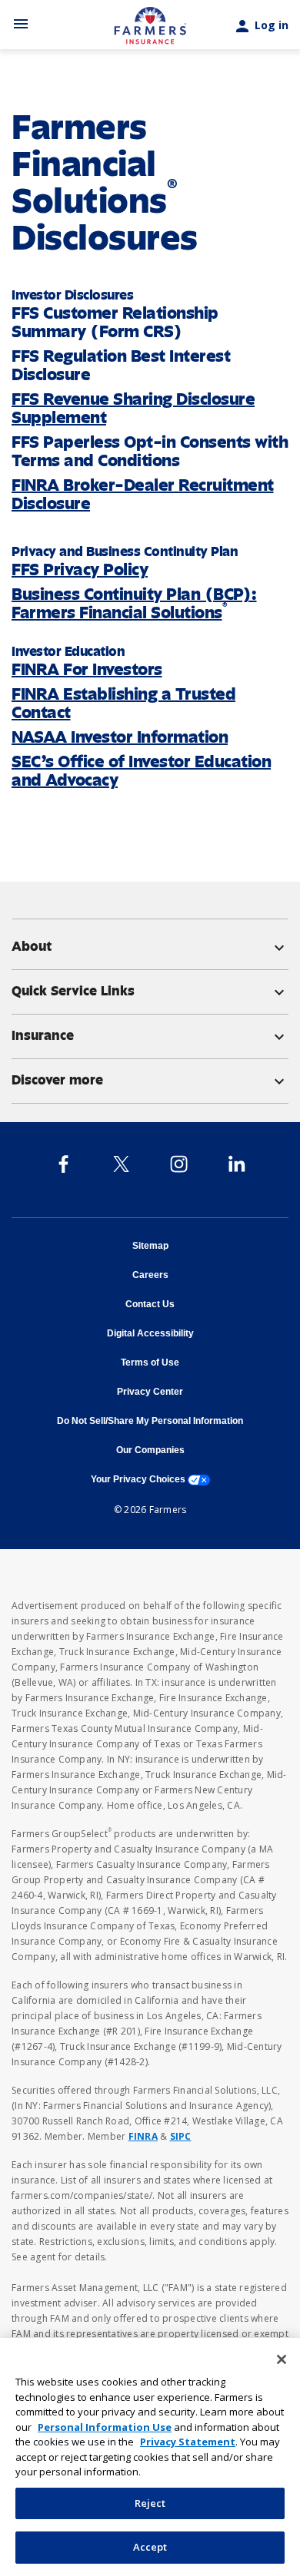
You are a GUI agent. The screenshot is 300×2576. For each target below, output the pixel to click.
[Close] (282, 2359)
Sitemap (150, 1246)
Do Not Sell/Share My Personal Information (150, 1421)
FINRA (143, 2136)
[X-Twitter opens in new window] (121, 1164)
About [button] (150, 946)
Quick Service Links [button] (150, 991)
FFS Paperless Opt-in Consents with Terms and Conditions (150, 451)
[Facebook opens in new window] (63, 1164)
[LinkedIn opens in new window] (237, 1164)
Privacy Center (150, 1392)
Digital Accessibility (150, 1333)
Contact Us (150, 1304)
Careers (150, 1275)
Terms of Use (150, 1362)
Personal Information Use (105, 2427)
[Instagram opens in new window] (179, 1164)
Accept (150, 2547)
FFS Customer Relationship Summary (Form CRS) (115, 322)
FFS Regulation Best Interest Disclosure (121, 365)
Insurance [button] (150, 1035)
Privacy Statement (188, 2442)
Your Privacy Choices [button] (150, 1479)
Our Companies (150, 1450)
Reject (150, 2503)
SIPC (181, 2136)
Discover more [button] (150, 1080)
